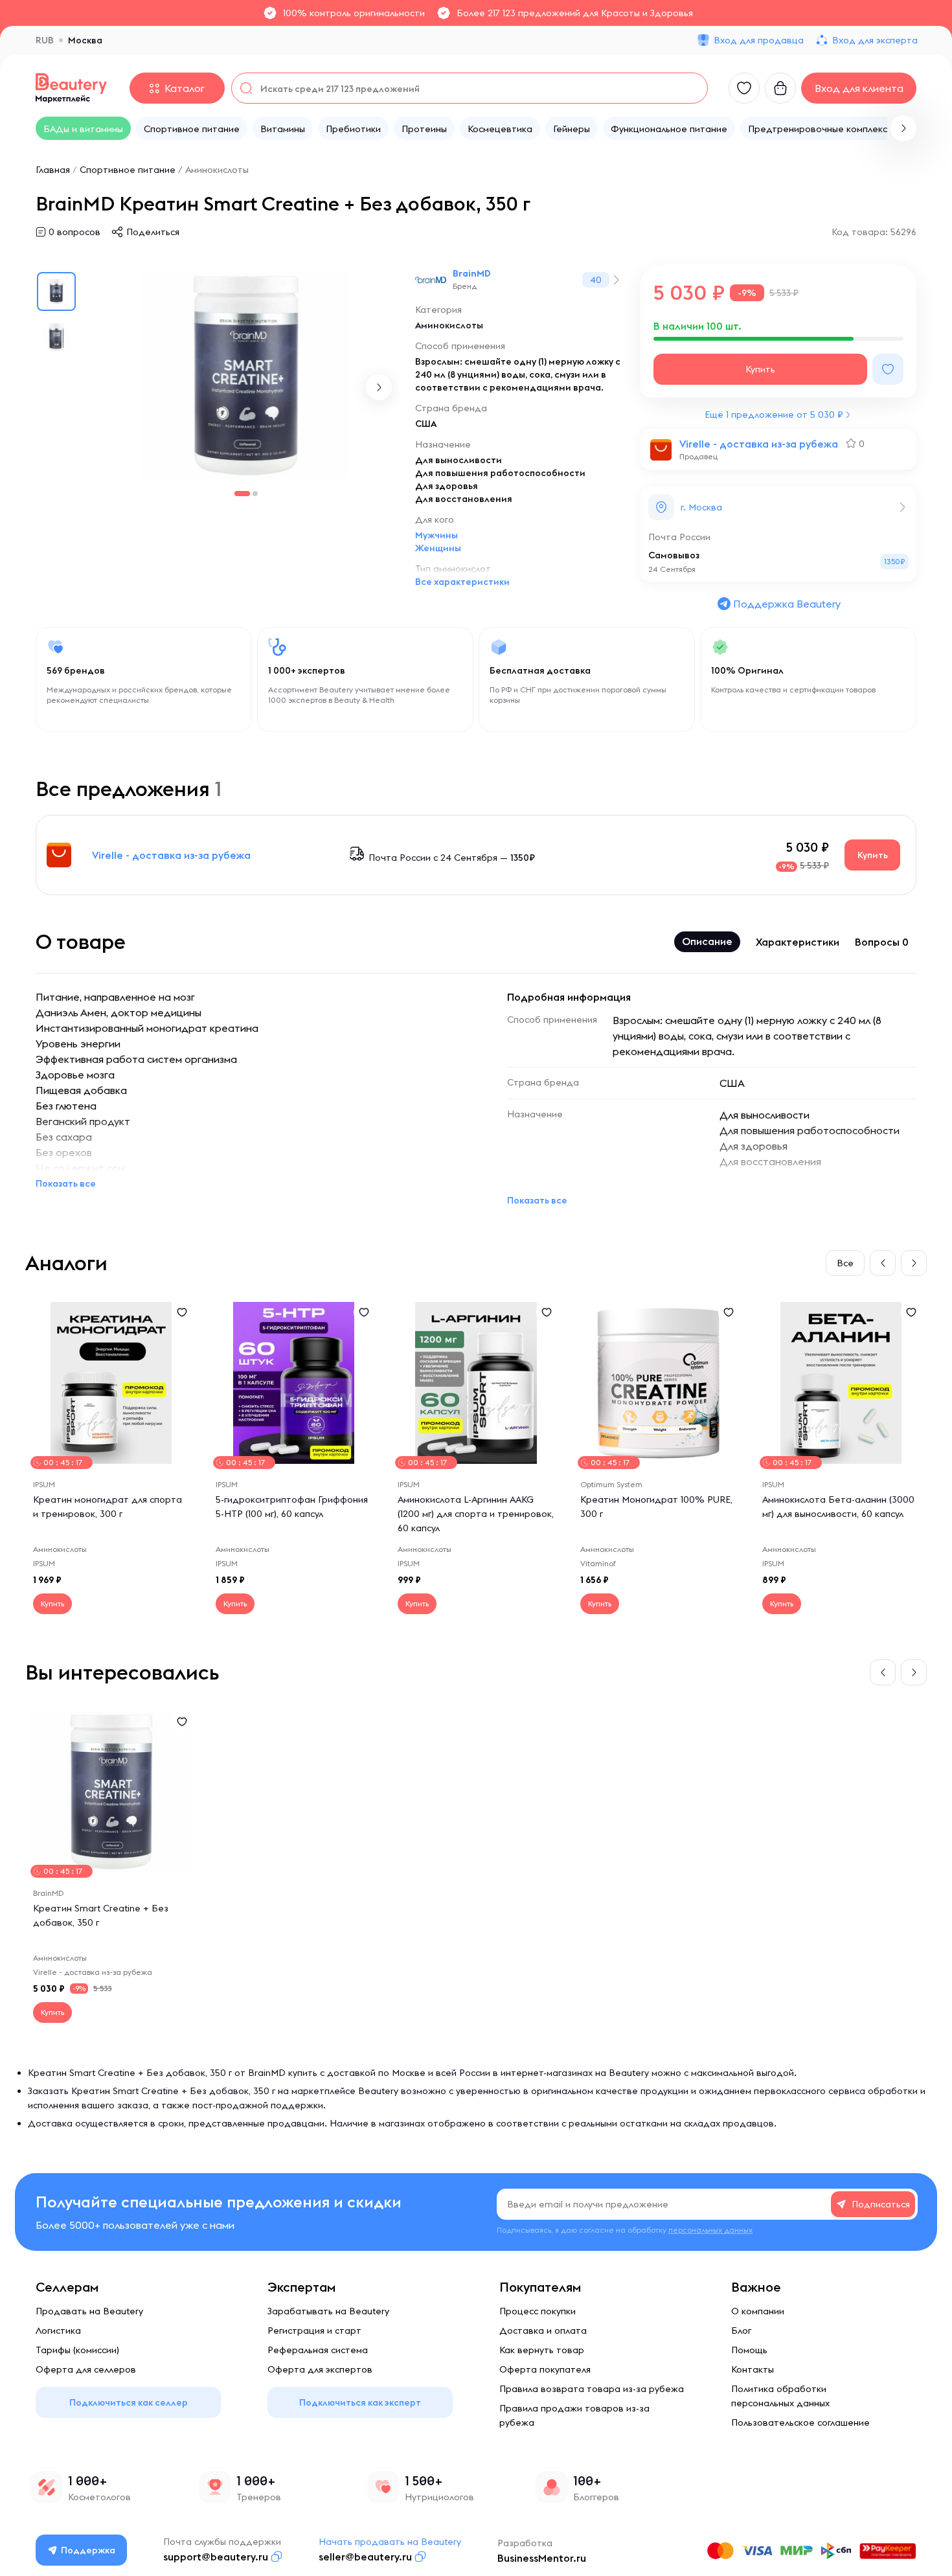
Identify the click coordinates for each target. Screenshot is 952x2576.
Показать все (66, 1183)
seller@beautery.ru (365, 2557)
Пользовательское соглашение (800, 2422)
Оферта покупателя (545, 2369)
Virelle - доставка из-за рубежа (759, 444)
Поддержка (88, 2550)
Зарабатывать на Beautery (328, 2311)
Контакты (753, 2369)
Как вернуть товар (542, 2350)
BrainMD (472, 273)
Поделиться (153, 232)
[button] (903, 128)
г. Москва (701, 507)
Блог (741, 2331)
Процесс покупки (538, 2311)
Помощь (749, 2350)
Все (845, 1263)
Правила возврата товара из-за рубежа (592, 2389)
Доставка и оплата (543, 2331)
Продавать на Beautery (89, 2311)
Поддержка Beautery (787, 604)
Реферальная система (318, 2350)
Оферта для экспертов (320, 2369)
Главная (53, 170)
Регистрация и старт (314, 2331)
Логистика (58, 2331)
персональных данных (710, 2230)
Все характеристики (462, 582)
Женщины (438, 548)
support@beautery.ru (216, 2557)
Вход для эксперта (875, 40)
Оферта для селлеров (86, 2369)
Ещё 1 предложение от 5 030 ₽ (774, 415)
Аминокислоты (217, 170)
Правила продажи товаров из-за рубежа (574, 2415)
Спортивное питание (128, 170)
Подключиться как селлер (129, 2402)
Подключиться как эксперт (360, 2402)
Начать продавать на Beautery (390, 2542)
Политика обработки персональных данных (780, 2396)
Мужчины (436, 535)
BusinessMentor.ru (542, 2558)
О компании (758, 2311)
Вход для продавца (759, 40)
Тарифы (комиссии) (77, 2350)
